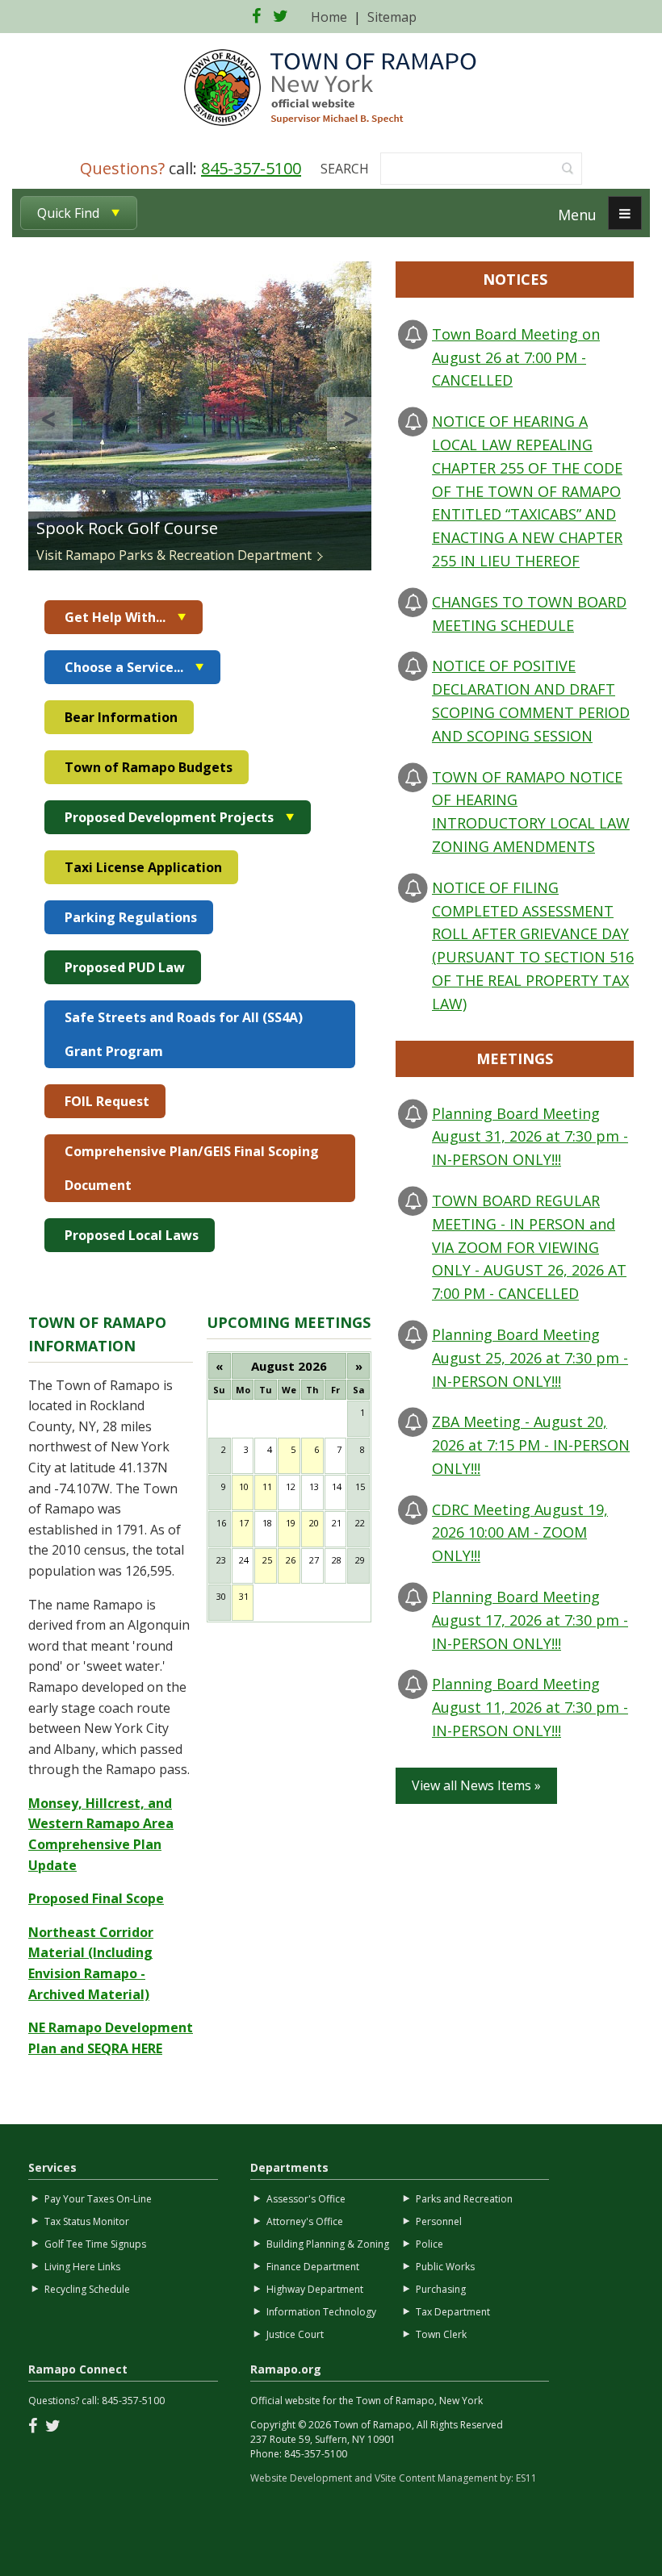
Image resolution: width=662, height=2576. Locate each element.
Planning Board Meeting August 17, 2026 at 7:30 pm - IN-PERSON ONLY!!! (530, 1620)
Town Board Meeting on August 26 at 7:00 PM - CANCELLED (516, 357)
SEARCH (345, 169)
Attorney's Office (305, 2221)
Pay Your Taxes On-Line (98, 2199)
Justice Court (295, 2334)
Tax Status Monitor (87, 2221)
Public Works (445, 2267)
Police (429, 2244)
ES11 (526, 2478)
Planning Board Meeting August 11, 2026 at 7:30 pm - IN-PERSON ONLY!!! (530, 1707)
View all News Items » (476, 1785)
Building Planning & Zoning (328, 2244)
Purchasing (441, 2289)
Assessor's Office (306, 2199)
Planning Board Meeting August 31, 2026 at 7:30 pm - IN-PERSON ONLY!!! (530, 1137)
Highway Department (315, 2289)
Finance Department (313, 2267)
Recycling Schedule (87, 2289)
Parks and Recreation (464, 2199)
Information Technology (321, 2312)
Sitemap (392, 17)
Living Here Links (82, 2267)
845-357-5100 (251, 168)
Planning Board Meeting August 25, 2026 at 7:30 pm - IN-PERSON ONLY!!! (530, 1358)
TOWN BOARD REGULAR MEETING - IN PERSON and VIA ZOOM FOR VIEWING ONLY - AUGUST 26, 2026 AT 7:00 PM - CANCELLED (529, 1247)
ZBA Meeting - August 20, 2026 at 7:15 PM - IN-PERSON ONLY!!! (531, 1445)
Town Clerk (441, 2334)
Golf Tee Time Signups (95, 2244)
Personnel (439, 2221)
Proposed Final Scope (96, 1898)
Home (329, 17)
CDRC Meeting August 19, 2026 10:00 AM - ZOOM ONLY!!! (520, 1533)
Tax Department (453, 2312)
